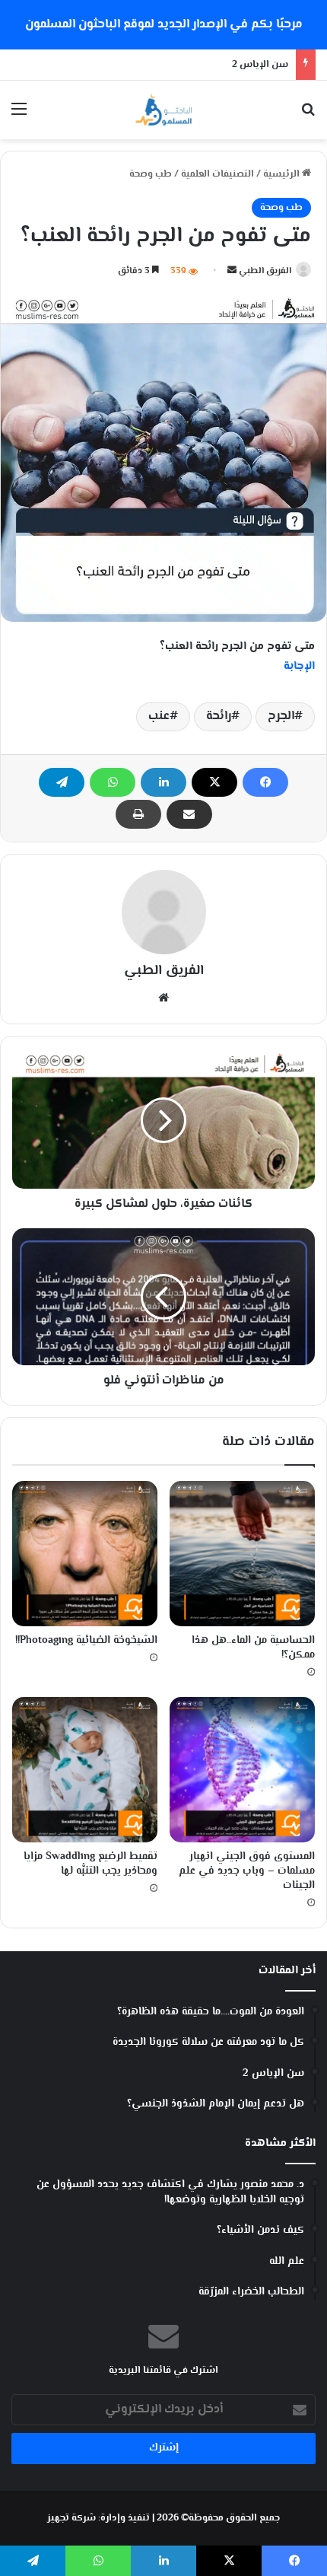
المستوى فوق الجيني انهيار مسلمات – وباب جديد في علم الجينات (247, 1871)
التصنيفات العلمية (217, 174)
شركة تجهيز (71, 2518)
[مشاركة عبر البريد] (189, 814)
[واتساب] (113, 782)
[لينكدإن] (163, 782)
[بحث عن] (308, 116)
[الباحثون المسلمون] (163, 110)
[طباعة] (138, 814)
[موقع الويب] (163, 998)
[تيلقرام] (62, 782)
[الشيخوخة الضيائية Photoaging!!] (85, 1554)
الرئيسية (283, 174)
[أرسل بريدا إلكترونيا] (232, 271)
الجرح (281, 716)
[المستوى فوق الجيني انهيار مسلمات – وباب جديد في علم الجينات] (242, 1770)
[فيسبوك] (265, 782)
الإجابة (299, 666)
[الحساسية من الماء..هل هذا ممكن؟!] (242, 1554)
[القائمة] (19, 116)
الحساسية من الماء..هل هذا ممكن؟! (253, 1648)
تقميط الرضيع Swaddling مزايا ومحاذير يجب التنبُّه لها (90, 1864)
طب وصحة (151, 174)
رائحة (219, 716)
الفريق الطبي (265, 271)
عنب (159, 716)
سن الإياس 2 (260, 65)
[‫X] (214, 782)
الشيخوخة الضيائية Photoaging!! (86, 1641)
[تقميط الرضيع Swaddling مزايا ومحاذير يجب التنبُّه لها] (85, 1770)
